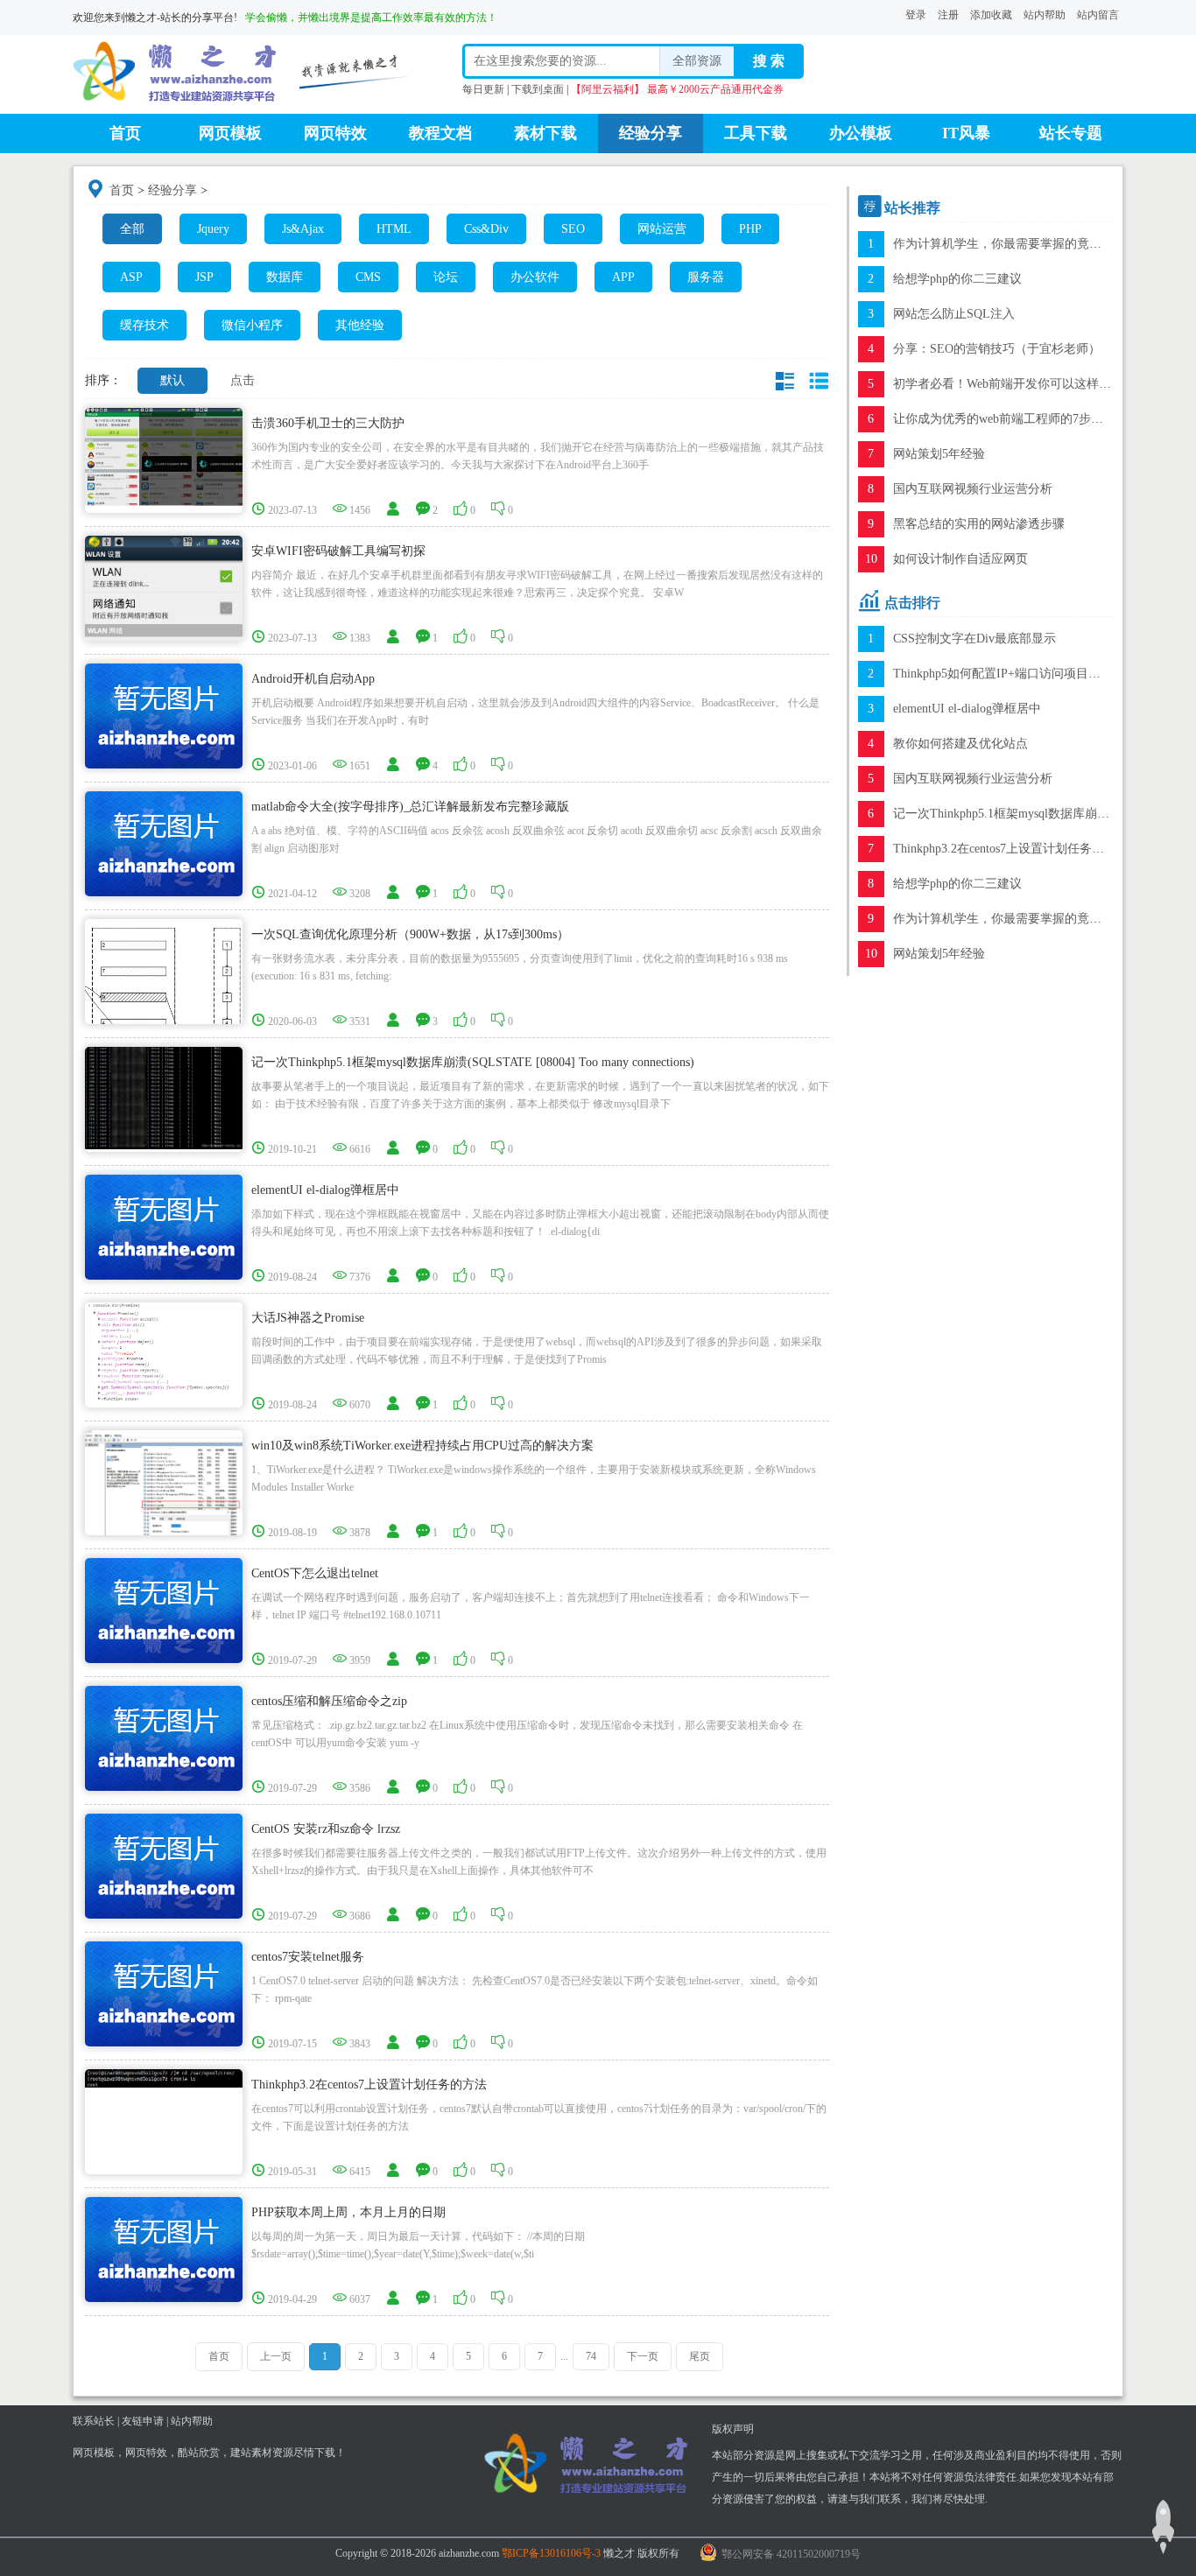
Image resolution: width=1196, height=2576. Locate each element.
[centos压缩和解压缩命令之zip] (164, 1737)
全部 (132, 229)
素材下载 (545, 133)
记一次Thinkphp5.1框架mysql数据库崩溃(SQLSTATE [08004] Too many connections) (473, 1062)
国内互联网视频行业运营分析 (973, 489)
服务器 (706, 277)
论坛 (446, 277)
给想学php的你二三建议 (957, 279)
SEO (573, 229)
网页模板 (230, 133)
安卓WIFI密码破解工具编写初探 (338, 551)
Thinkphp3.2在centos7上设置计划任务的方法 (369, 2085)
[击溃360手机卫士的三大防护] (164, 456)
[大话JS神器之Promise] (164, 1350)
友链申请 (143, 2421)
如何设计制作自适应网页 (960, 559)
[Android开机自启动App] (164, 715)
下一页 (643, 2356)
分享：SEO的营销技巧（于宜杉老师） (997, 349)
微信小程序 (252, 325)
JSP (204, 277)
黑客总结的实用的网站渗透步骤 (979, 524)
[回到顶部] (1163, 2527)
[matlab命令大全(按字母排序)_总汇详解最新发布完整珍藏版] (164, 842)
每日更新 (483, 89)
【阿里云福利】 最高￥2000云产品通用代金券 (677, 89)
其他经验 (360, 325)
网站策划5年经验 (939, 454)
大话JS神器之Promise (308, 1318)
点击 (243, 380)
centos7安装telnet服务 (308, 1957)
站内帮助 (1045, 15)
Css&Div (486, 229)
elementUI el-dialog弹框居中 (325, 1190)
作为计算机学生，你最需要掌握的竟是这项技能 (1022, 244)
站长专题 (1071, 133)
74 (591, 2356)
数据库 (285, 277)
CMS (368, 277)
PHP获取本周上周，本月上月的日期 (348, 2212)
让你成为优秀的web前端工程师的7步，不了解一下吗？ (1041, 419)
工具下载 (756, 133)
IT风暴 (966, 133)
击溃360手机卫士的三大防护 (328, 423)
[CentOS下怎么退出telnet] (164, 1609)
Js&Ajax (303, 229)
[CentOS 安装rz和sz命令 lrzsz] (164, 1865)
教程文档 (440, 133)
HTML (394, 229)
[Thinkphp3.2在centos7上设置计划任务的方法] (164, 2078)
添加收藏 (991, 15)
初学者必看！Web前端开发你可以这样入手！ (1014, 384)
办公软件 (535, 277)
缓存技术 (144, 325)
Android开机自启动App (313, 679)
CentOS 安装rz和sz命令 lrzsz (326, 1829)
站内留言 (1098, 15)
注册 (948, 15)
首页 (125, 133)
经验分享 (651, 133)
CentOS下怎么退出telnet (315, 1573)
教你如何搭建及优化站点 (960, 744)
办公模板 (861, 133)
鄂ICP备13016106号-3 (551, 2553)
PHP (750, 229)
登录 (916, 15)
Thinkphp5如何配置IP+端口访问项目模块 (1003, 674)
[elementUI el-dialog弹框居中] (164, 1226)
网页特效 (335, 133)
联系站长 (94, 2421)
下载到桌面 (538, 89)
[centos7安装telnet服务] (164, 1993)
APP (623, 277)
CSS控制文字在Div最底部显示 (974, 639)
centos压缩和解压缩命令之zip (329, 1701)
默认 (172, 380)
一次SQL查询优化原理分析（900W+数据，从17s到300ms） (410, 934)
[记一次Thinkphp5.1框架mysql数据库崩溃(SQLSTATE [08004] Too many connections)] (164, 1097)
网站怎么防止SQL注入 (954, 314)
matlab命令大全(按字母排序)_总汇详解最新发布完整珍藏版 (410, 807)
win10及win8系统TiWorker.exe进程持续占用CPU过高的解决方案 (422, 1446)
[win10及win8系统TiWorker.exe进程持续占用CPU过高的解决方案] (164, 1508)
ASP (131, 277)
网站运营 (662, 229)
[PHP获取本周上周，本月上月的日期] (164, 2248)
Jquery (213, 229)
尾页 (700, 2356)
